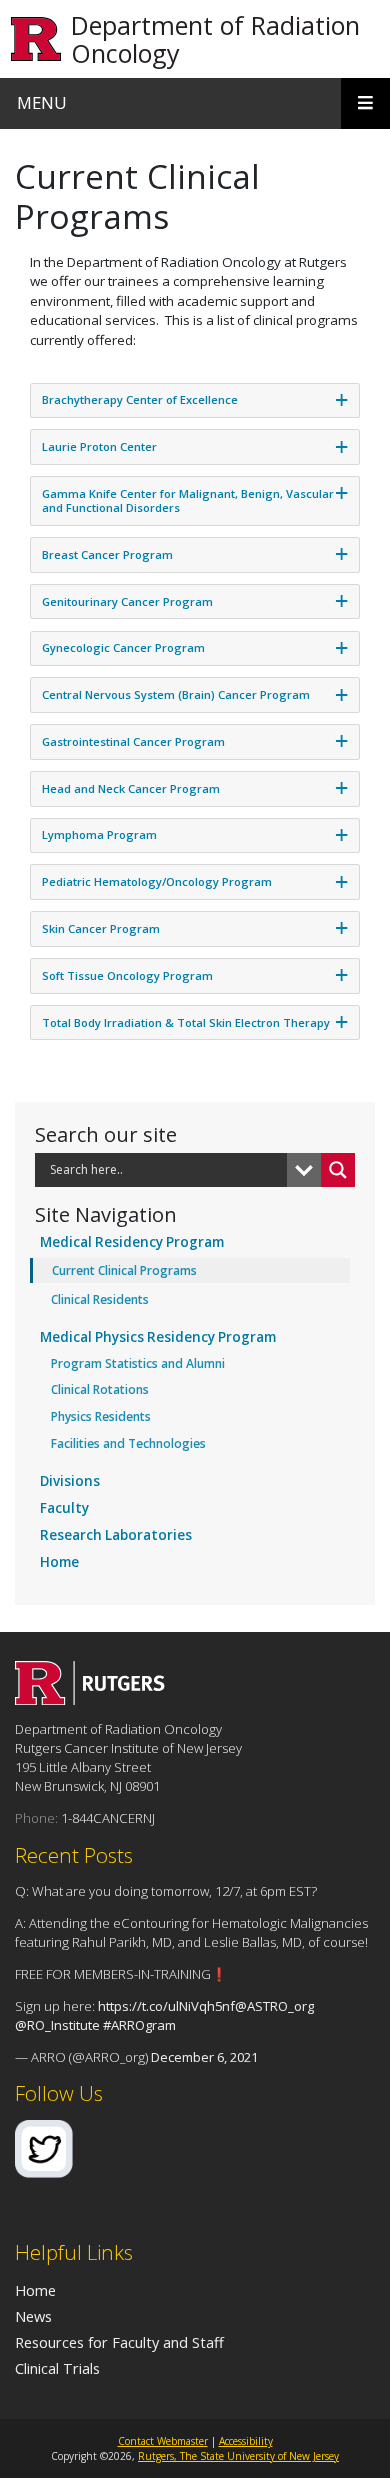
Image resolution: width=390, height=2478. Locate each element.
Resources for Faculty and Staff (119, 2342)
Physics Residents (101, 1416)
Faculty (64, 1508)
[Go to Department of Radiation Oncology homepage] (90, 1699)
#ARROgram (139, 2025)
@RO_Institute (57, 2025)
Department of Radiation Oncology (215, 39)
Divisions (70, 1481)
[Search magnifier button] (338, 1170)
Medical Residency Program (132, 1242)
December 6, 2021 (204, 2057)
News (33, 2316)
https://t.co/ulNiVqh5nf (166, 2006)
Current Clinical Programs (124, 1270)
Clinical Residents (100, 1299)
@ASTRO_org (274, 2006)
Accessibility (246, 2441)
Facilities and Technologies (128, 1443)
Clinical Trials (57, 2368)
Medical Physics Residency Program (158, 1337)
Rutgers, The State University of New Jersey (238, 2456)
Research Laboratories (116, 1535)
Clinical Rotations (100, 1389)
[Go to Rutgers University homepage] (36, 39)
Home (59, 1562)
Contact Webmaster (163, 2441)
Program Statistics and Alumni (138, 1363)
